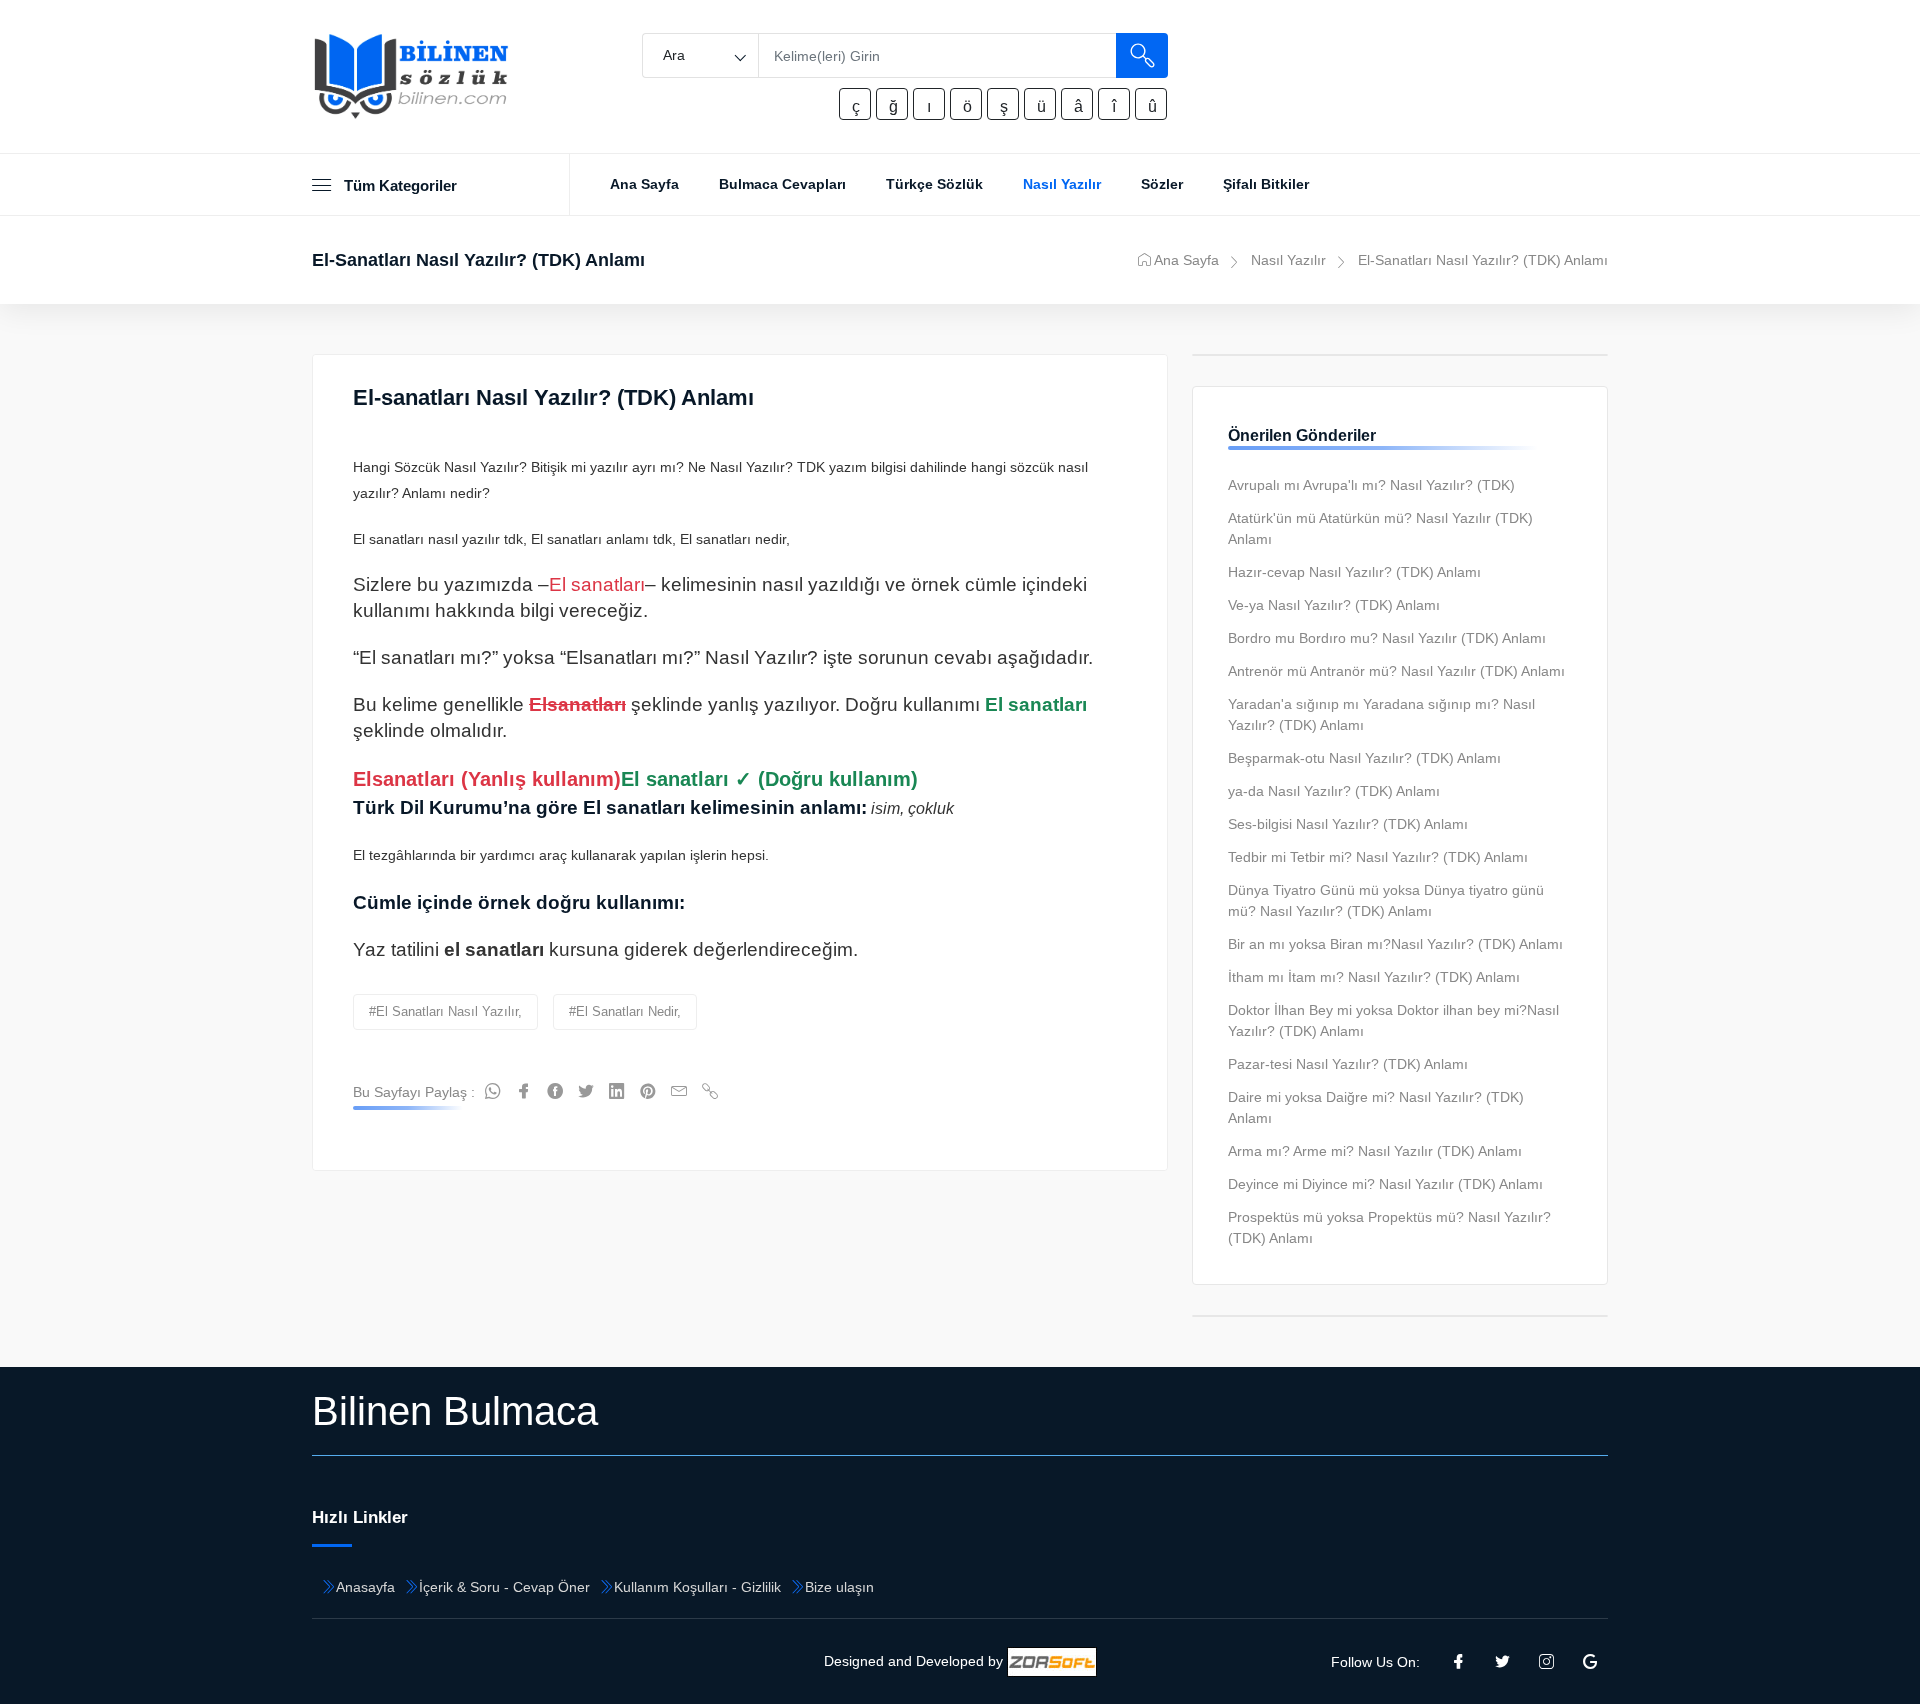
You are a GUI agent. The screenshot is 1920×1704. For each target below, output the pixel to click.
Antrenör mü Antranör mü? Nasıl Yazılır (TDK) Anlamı (1396, 671)
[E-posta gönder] (679, 1092)
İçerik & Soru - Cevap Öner (504, 1587)
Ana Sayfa (644, 184)
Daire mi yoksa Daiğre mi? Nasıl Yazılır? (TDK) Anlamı (1376, 1107)
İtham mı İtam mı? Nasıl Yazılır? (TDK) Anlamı (1374, 977)
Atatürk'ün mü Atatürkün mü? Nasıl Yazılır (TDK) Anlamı (1380, 528)
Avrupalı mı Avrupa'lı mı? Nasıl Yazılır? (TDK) (1371, 485)
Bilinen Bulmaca (455, 1411)
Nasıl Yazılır (1062, 184)
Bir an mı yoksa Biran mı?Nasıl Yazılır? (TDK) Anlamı (1395, 944)
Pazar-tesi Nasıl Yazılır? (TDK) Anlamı (1348, 1064)
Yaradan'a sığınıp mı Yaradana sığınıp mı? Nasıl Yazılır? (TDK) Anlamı (1381, 714)
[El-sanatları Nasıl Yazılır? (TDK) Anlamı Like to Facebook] (555, 1092)
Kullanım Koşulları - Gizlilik (697, 1587)
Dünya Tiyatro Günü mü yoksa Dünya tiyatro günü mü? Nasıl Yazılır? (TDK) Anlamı (1386, 900)
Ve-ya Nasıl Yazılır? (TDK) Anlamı (1334, 605)
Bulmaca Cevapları (782, 184)
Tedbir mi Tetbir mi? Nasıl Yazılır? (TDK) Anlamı (1378, 857)
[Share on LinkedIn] (617, 1092)
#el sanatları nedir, (625, 1011)
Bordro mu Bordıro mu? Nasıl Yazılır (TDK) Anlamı (1387, 638)
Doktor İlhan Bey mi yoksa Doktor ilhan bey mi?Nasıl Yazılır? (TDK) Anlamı (1393, 1020)
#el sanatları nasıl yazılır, (445, 1011)
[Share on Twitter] (586, 1092)
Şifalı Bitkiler (1266, 184)
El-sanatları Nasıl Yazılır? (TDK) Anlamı (553, 397)
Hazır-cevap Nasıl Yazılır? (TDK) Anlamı (1354, 572)
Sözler (1162, 184)
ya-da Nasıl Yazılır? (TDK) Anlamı (1334, 791)
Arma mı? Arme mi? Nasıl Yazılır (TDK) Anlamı (1375, 1151)
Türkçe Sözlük (934, 184)
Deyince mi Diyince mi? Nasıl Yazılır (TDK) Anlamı (1385, 1184)
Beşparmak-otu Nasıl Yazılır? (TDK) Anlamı (1364, 758)
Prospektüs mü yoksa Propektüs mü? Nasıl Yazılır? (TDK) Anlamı (1389, 1227)
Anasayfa (365, 1587)
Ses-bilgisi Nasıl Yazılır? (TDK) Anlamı (1348, 824)
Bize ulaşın (839, 1587)
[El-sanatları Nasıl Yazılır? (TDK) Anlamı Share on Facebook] (524, 1092)
